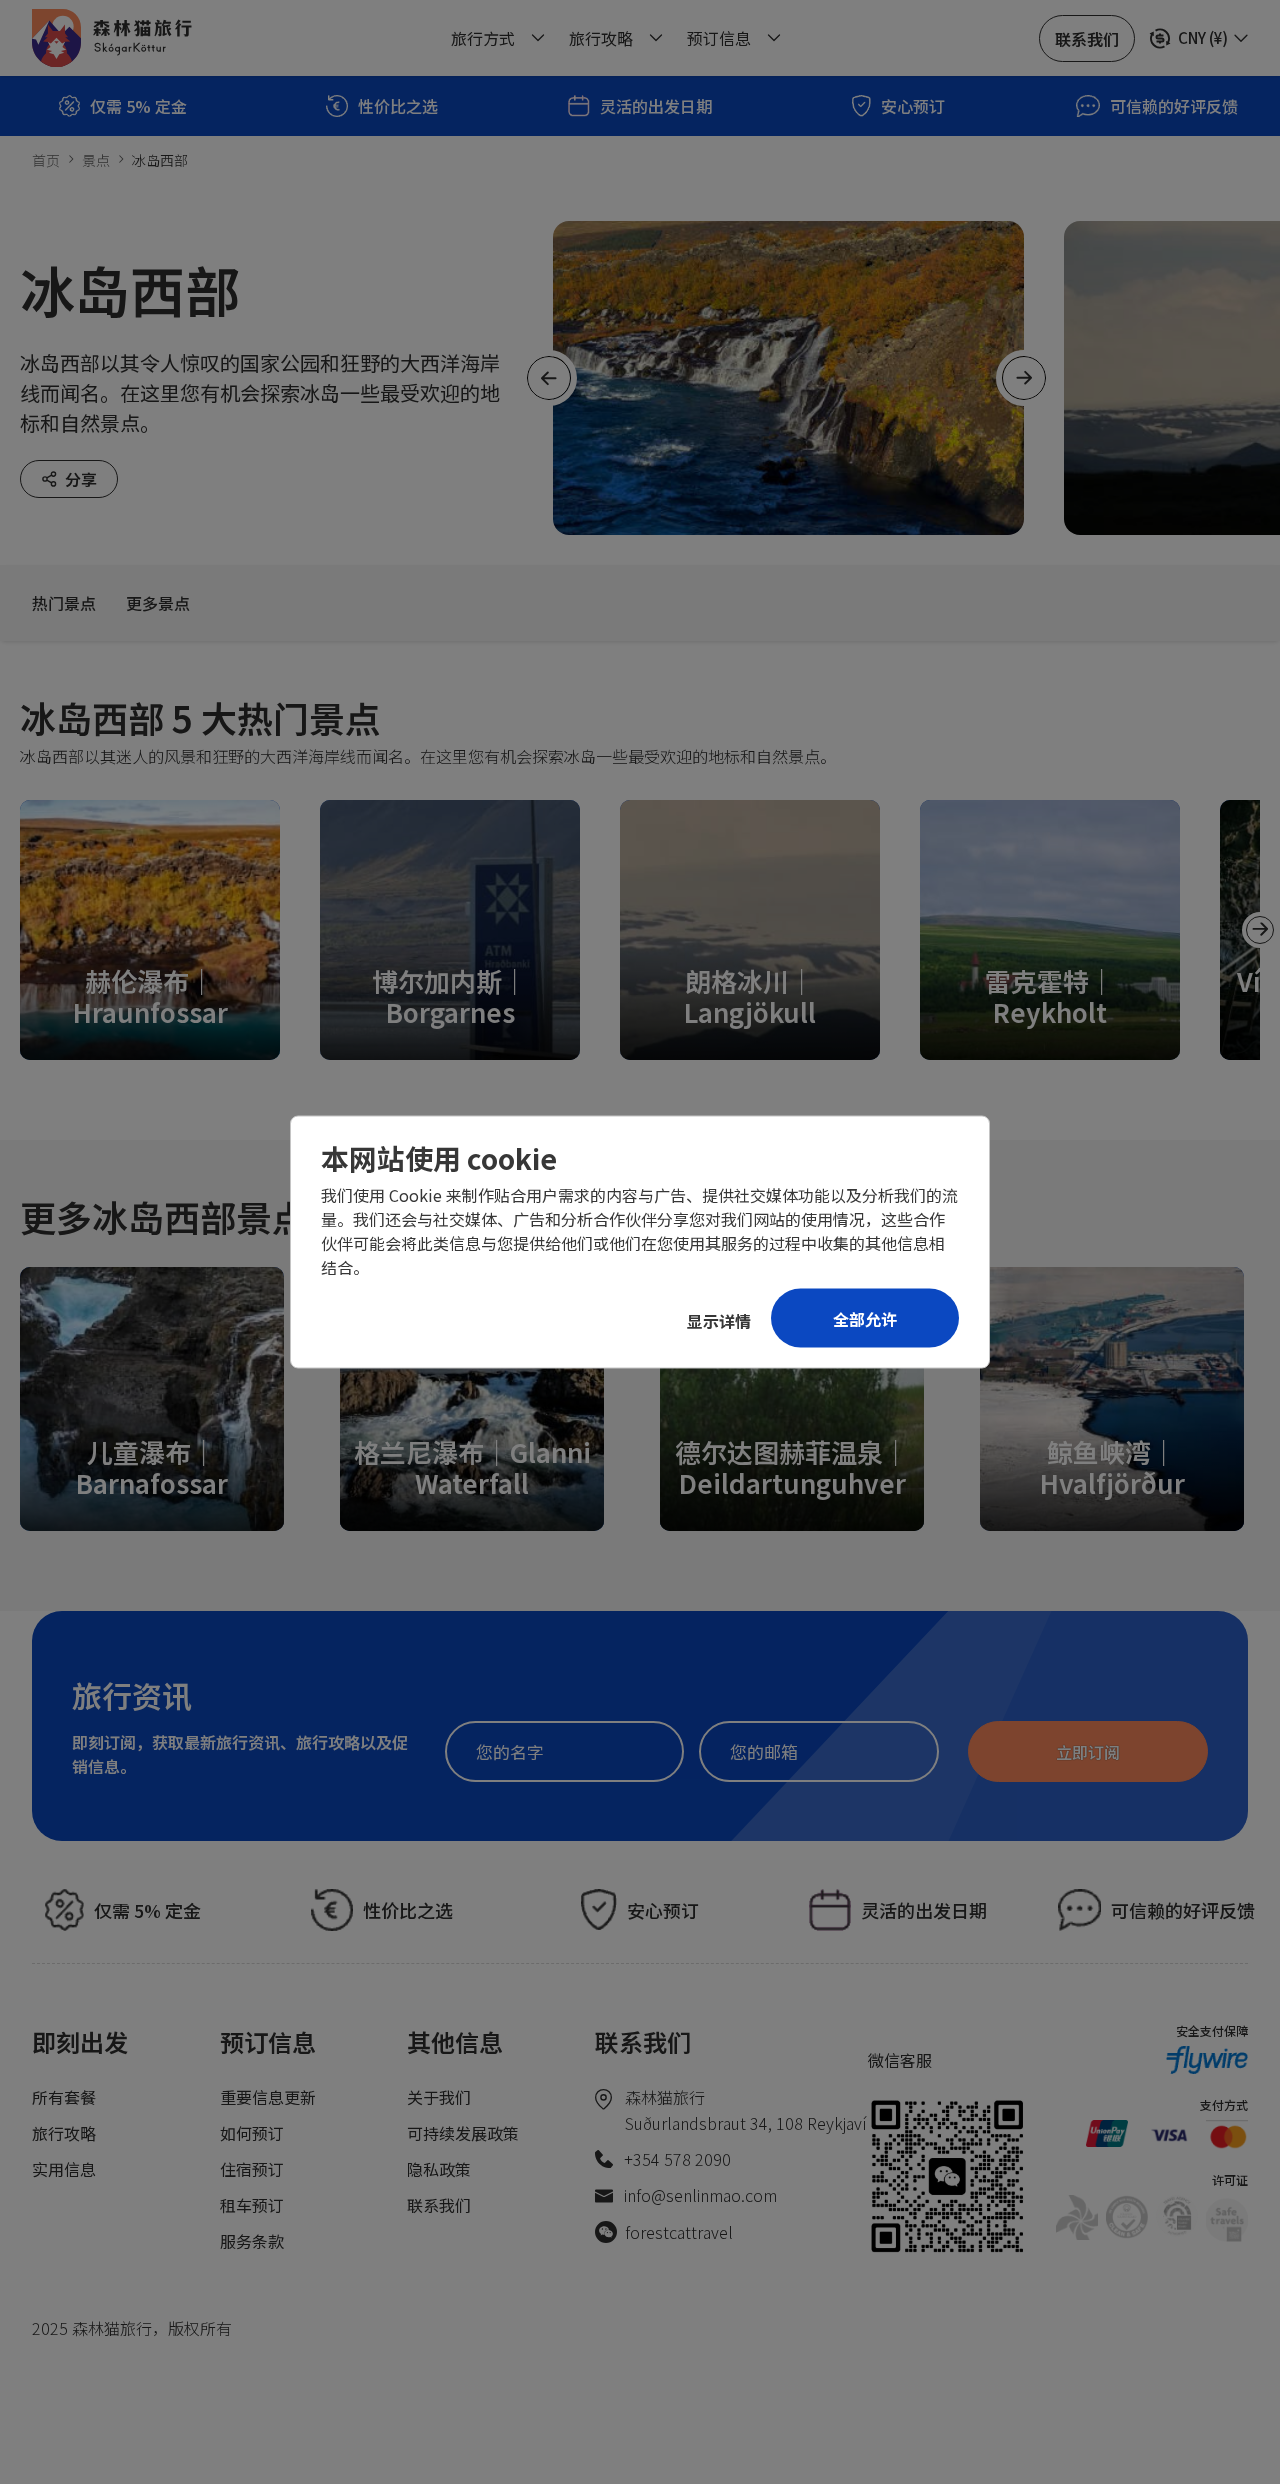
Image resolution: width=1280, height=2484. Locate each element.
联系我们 (439, 2205)
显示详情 (719, 1321)
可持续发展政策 (463, 2133)
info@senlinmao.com (700, 2195)
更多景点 (158, 603)
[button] (1260, 930)
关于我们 (439, 2097)
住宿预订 (252, 2169)
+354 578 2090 (677, 2159)
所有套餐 (64, 2097)
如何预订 (252, 2133)
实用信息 (64, 2169)
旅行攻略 (64, 2133)
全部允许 (865, 1319)
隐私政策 (439, 2169)
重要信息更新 (268, 2097)
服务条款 (252, 2241)
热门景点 (64, 603)
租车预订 (252, 2205)
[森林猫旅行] (112, 38)
